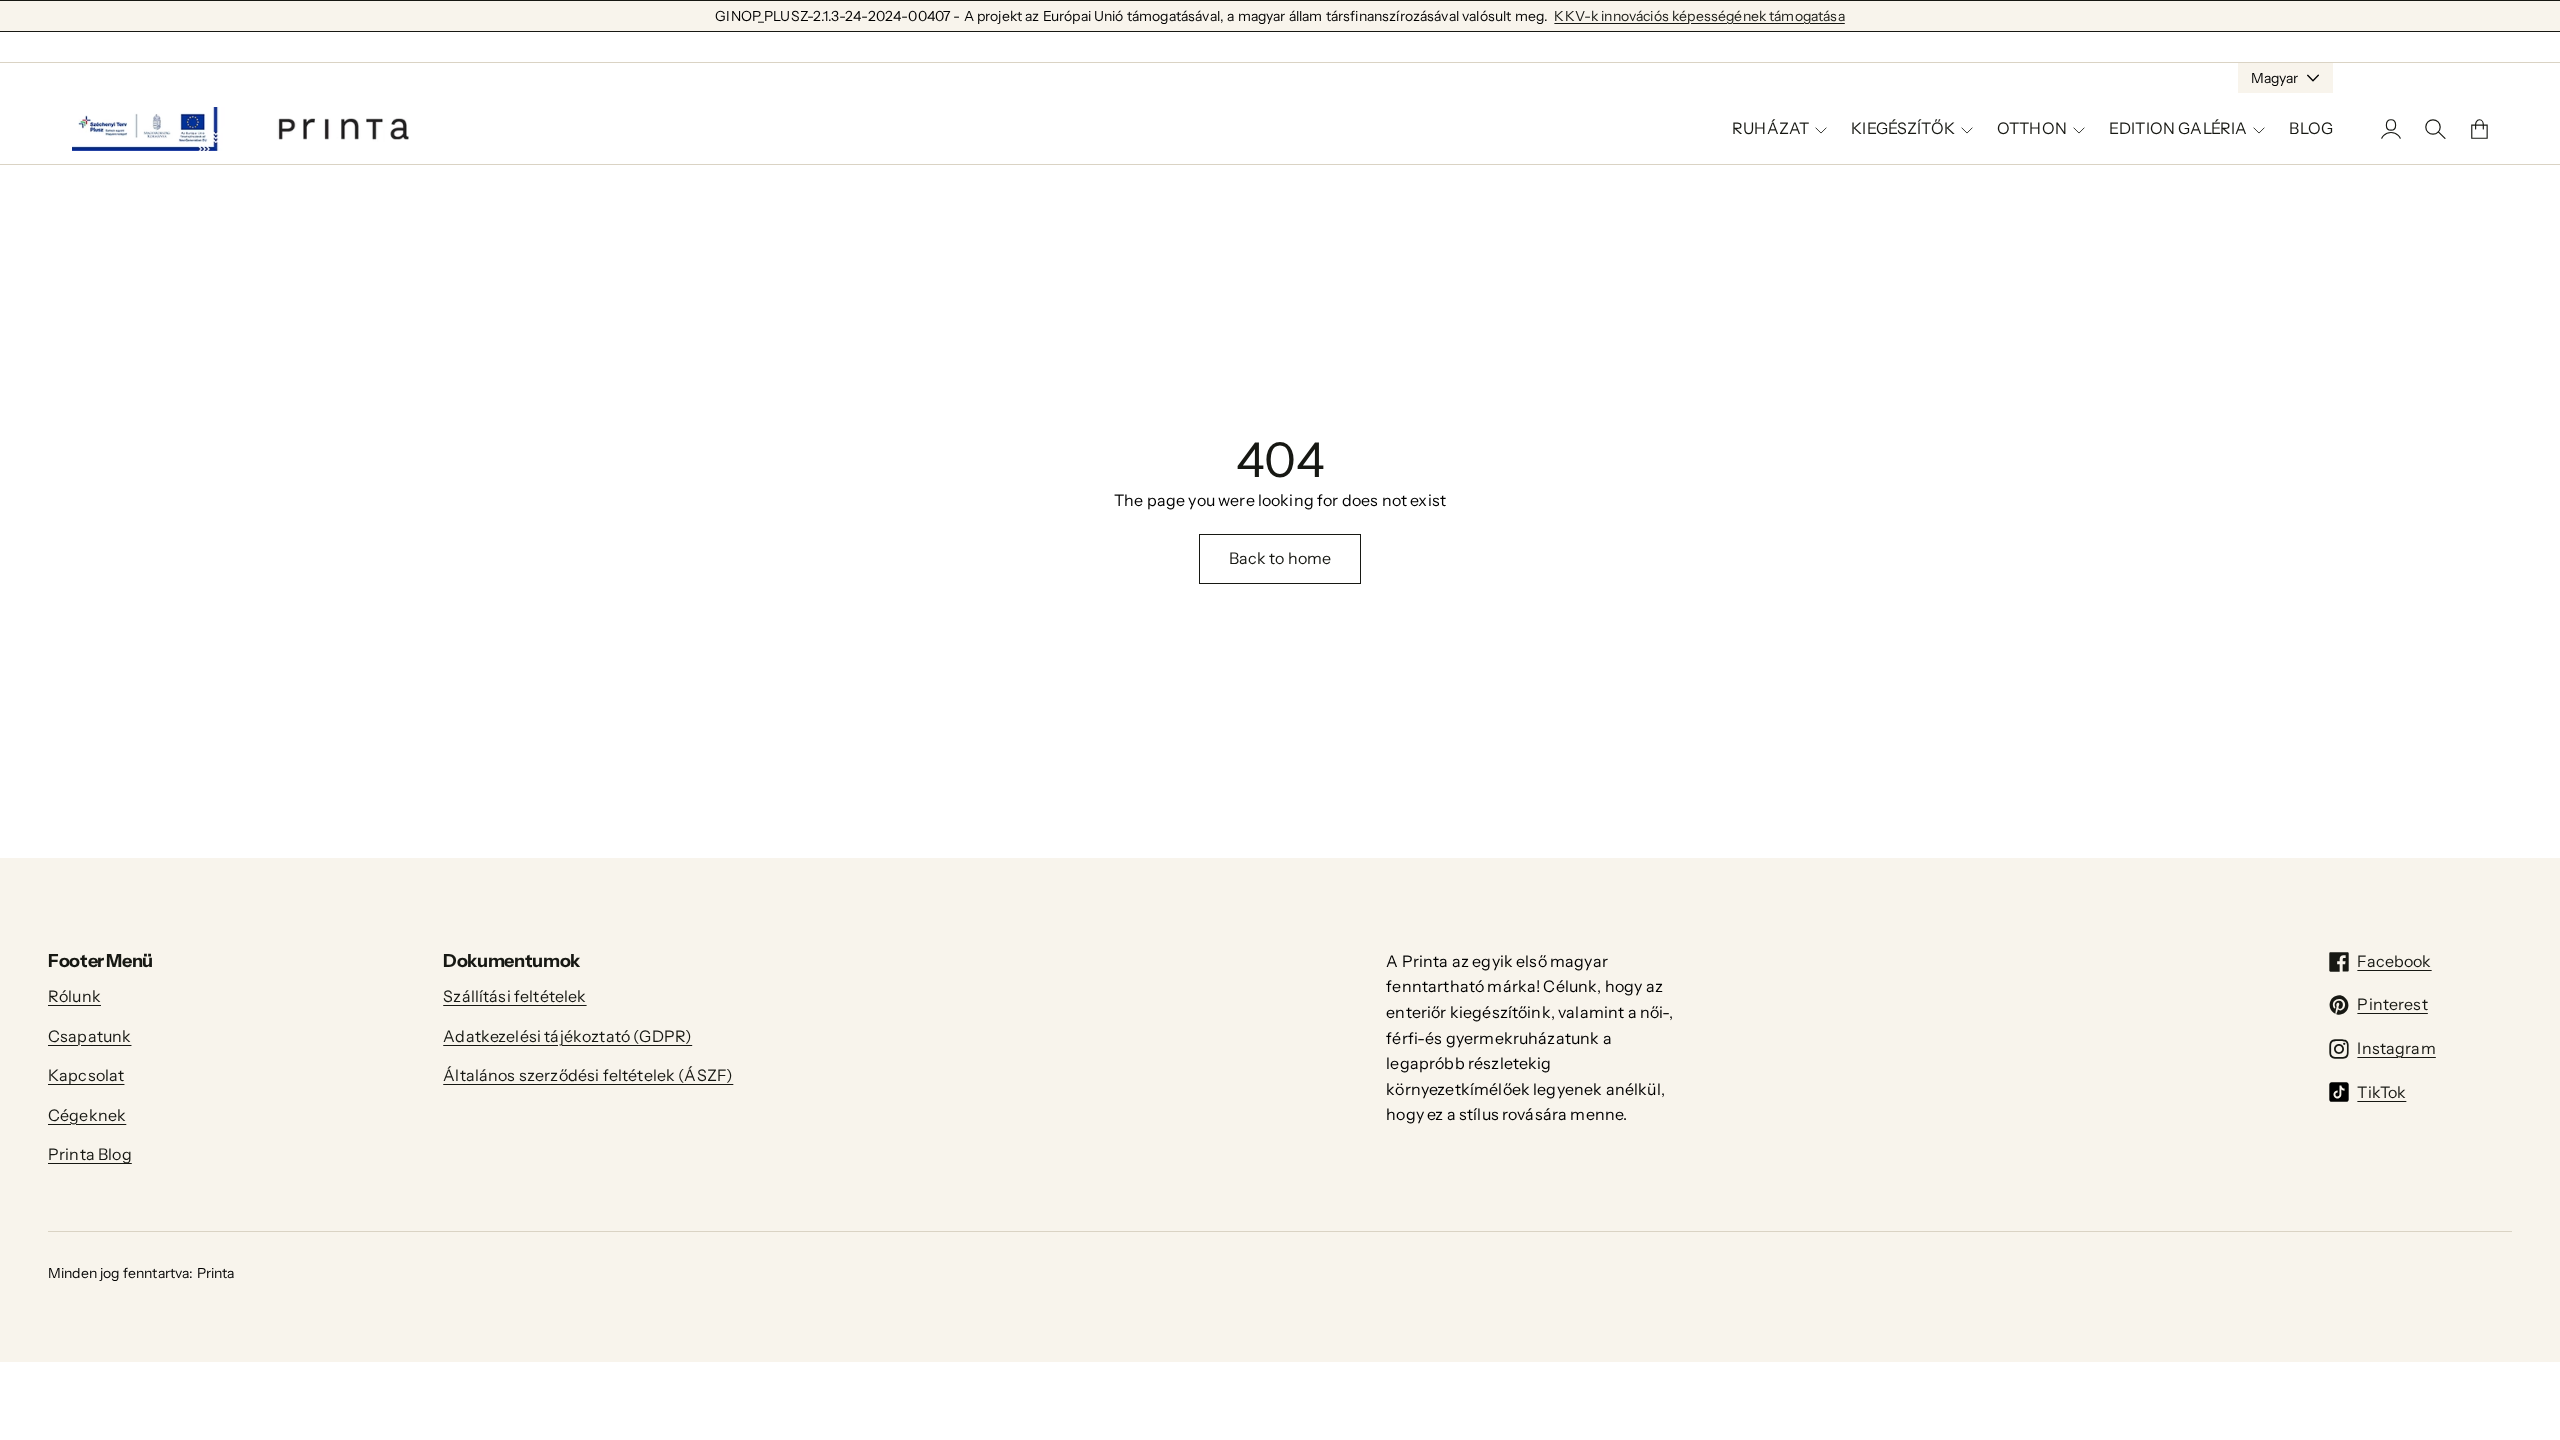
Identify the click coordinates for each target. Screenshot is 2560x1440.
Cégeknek (87, 1115)
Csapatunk (89, 1036)
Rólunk (74, 996)
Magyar (2274, 78)
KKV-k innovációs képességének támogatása (1699, 16)
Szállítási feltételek (514, 996)
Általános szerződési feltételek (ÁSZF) (588, 1075)
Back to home (1280, 558)
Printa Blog (90, 1154)
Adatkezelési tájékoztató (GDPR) (567, 1036)
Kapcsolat (86, 1075)
